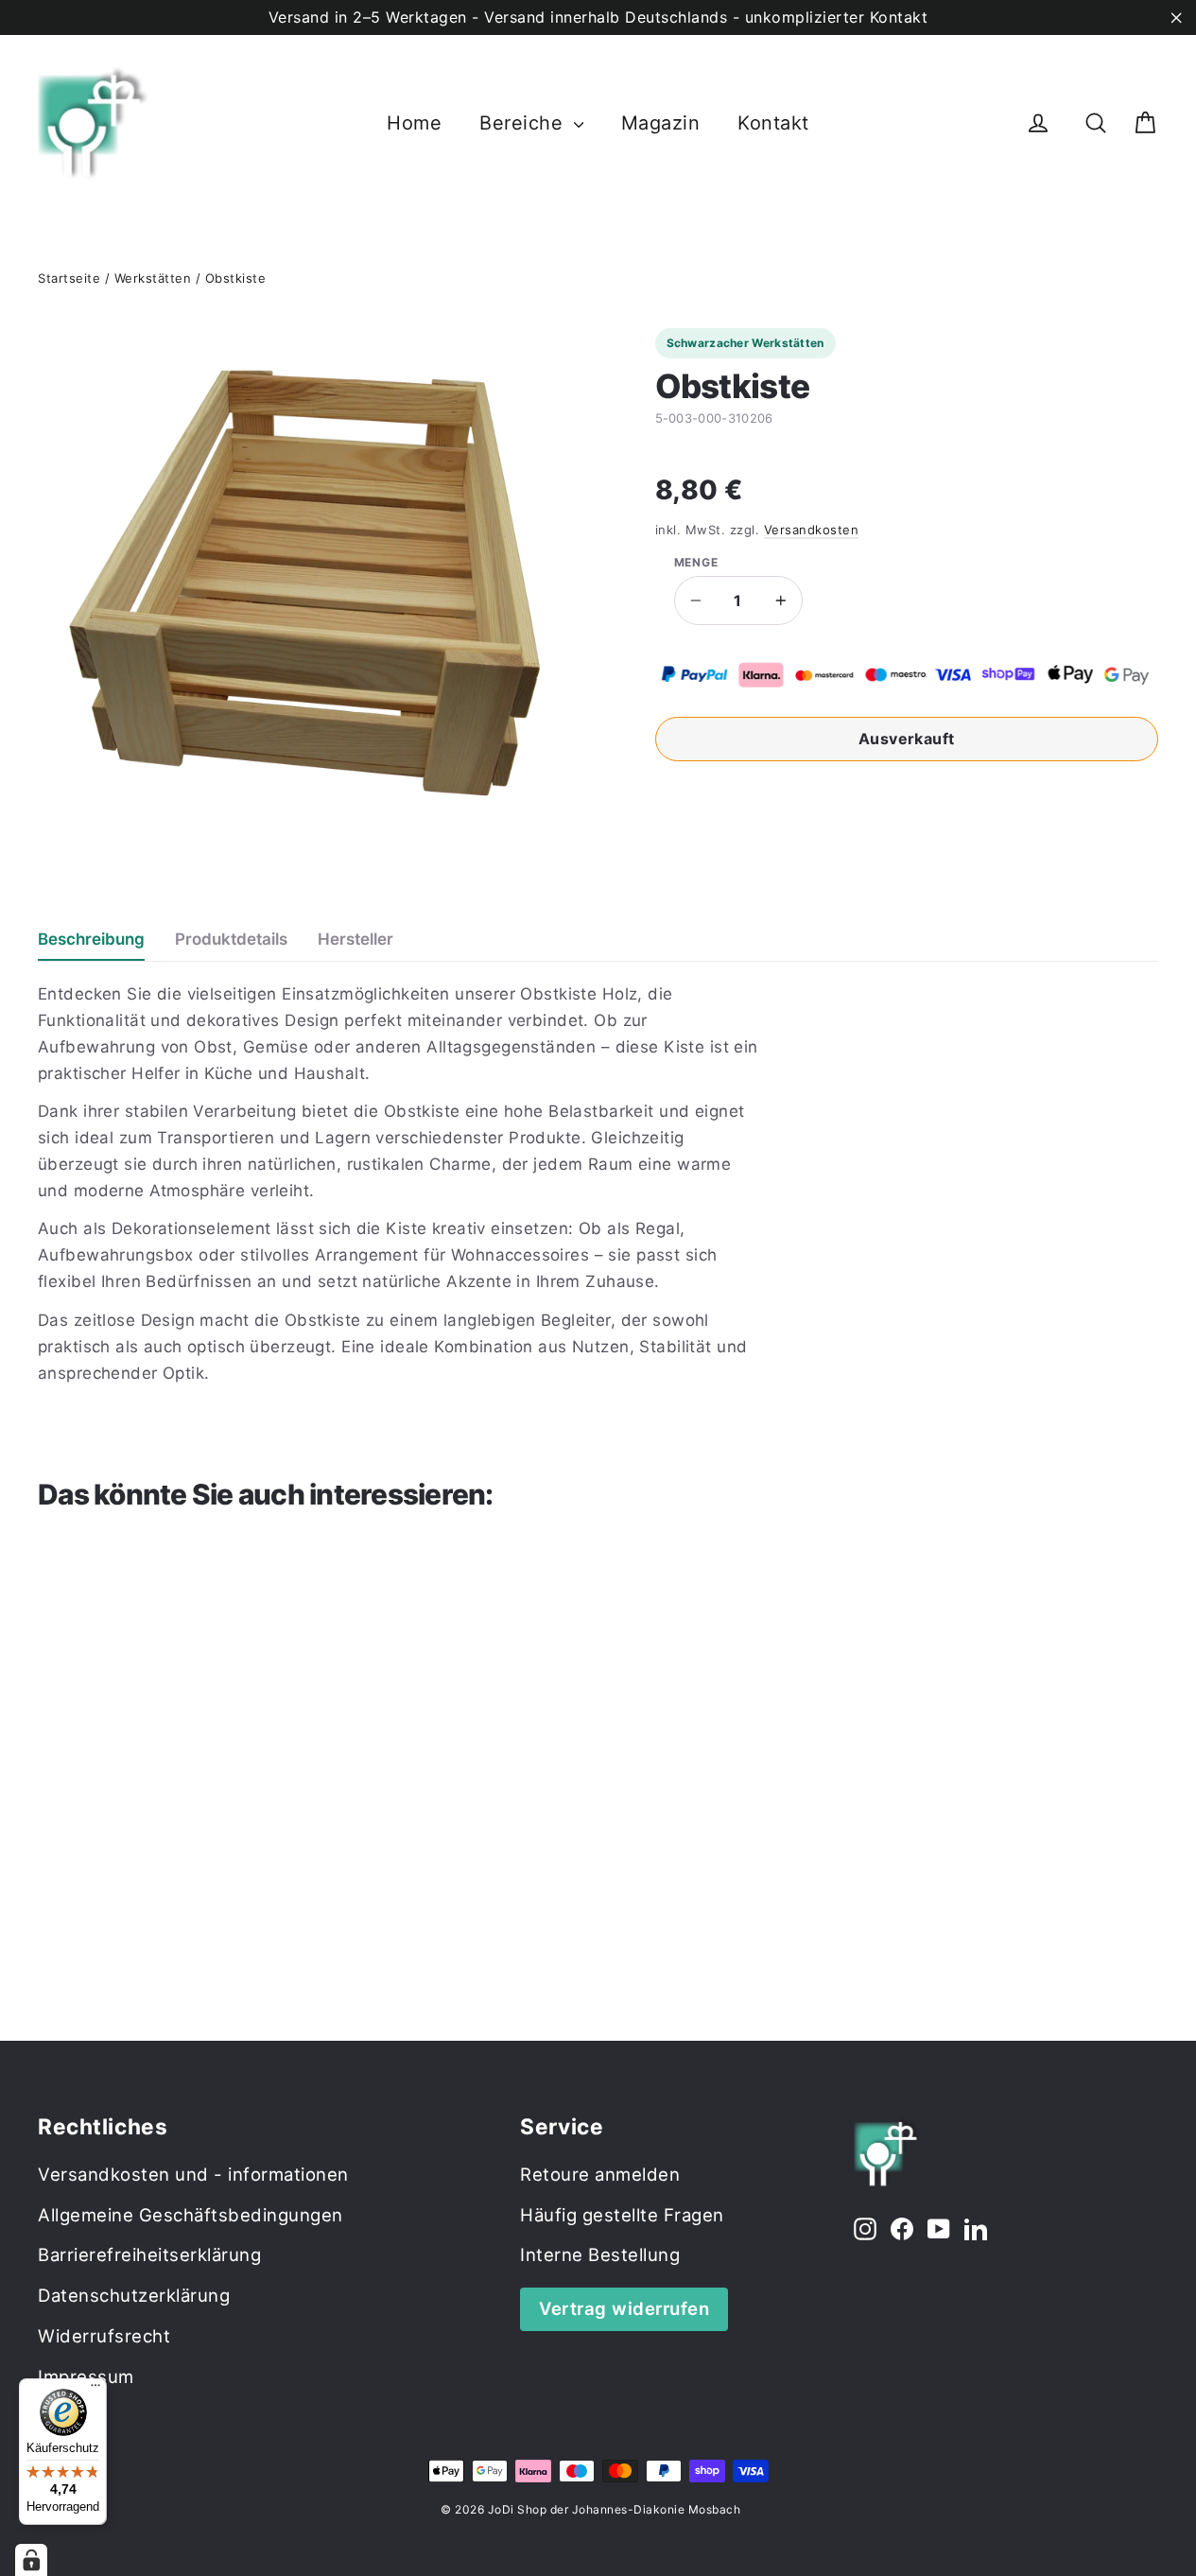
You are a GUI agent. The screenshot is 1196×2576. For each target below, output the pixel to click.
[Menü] (95, 2390)
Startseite (69, 278)
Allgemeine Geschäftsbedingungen (191, 2215)
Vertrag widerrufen (624, 2308)
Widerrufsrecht (104, 2336)
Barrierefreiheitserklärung (149, 2254)
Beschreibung (91, 939)
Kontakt (773, 123)
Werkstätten (153, 278)
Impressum (86, 2376)
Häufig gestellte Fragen (622, 2215)
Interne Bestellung (600, 2254)
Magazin (661, 123)
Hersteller (355, 939)
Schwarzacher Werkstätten (745, 343)
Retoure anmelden (600, 2174)
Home (414, 123)
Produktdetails (231, 939)
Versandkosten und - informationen (193, 2174)
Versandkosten (812, 530)
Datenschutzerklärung (134, 2295)
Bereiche (524, 123)
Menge (697, 563)
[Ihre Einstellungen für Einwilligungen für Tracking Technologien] (31, 2560)
